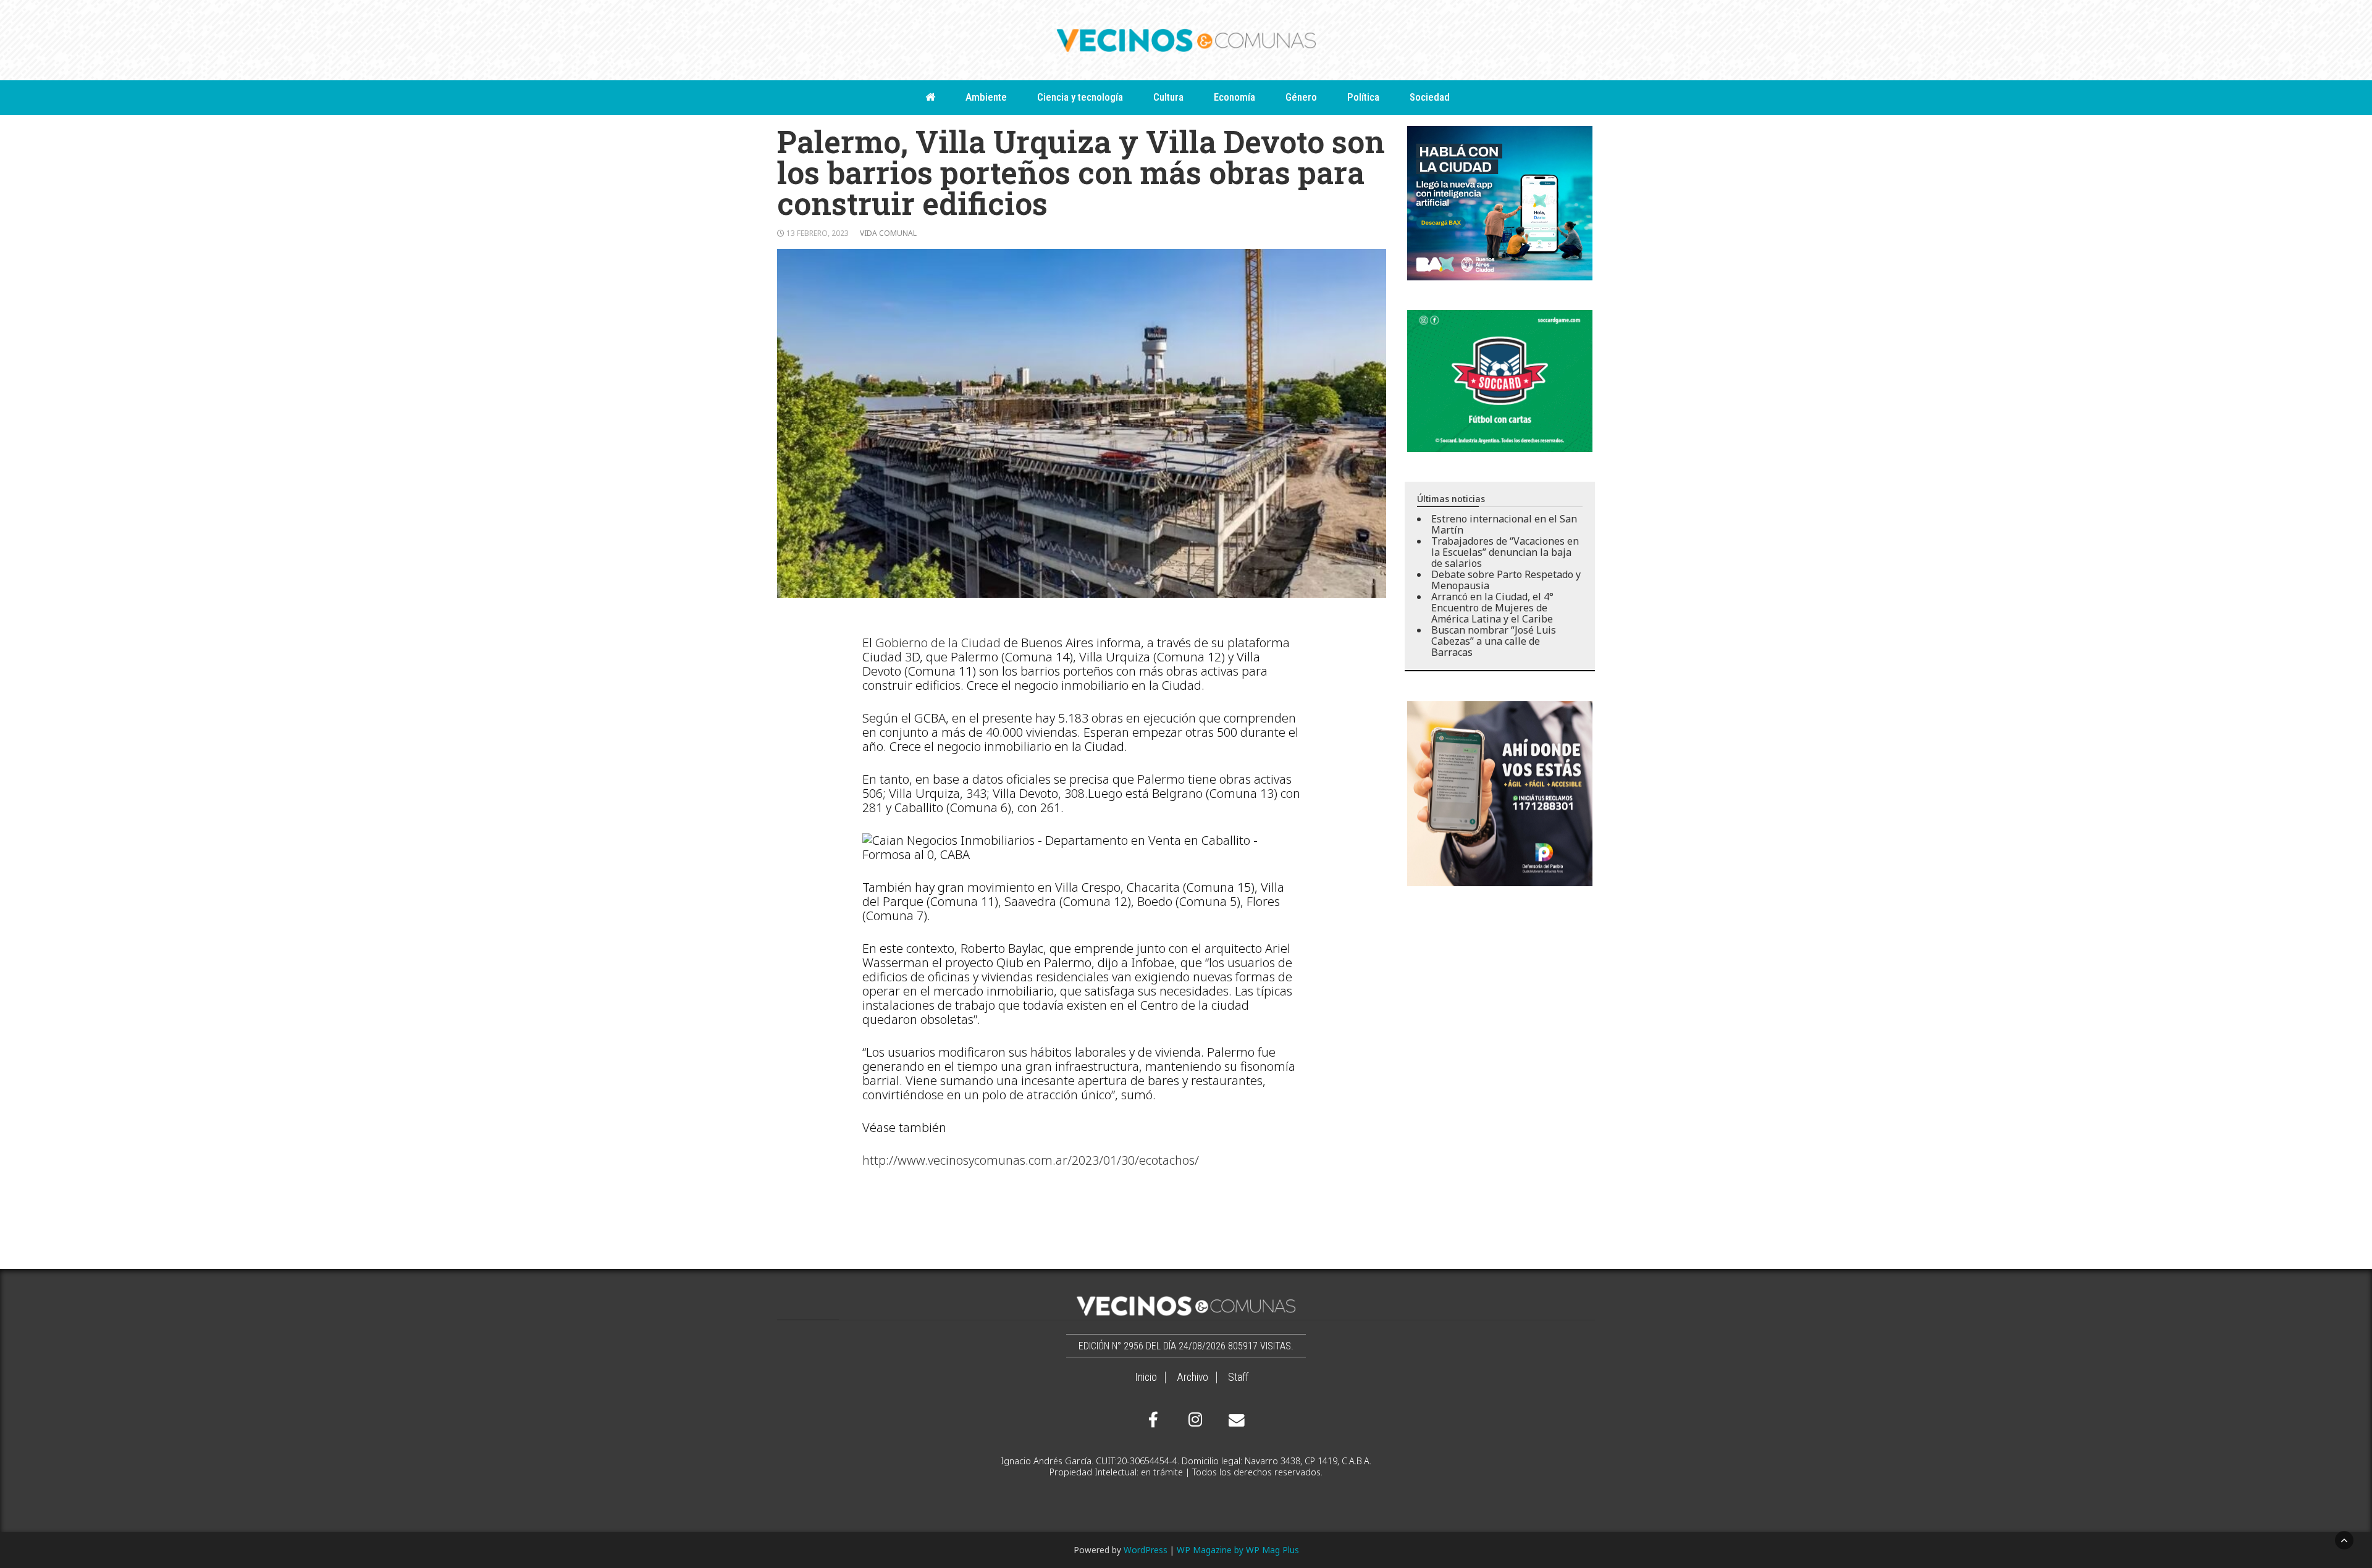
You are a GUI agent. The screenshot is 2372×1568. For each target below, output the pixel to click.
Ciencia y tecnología (1080, 97)
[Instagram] (1193, 1420)
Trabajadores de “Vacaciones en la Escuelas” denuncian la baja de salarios (1505, 552)
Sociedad (1430, 97)
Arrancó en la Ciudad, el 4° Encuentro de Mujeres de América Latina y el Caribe (1492, 608)
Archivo (1192, 1377)
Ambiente (986, 97)
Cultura (1168, 97)
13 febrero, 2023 (818, 233)
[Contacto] (1234, 1420)
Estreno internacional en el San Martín (1504, 524)
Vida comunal (888, 233)
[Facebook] (1153, 1420)
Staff (1238, 1377)
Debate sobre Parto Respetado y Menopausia (1506, 580)
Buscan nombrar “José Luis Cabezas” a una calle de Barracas (1494, 641)
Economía (1234, 97)
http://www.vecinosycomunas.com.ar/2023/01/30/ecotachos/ (1031, 1160)
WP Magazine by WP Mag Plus (1238, 1550)
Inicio (1146, 1377)
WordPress (1146, 1550)
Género (1301, 97)
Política (1363, 97)
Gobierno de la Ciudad (938, 643)
